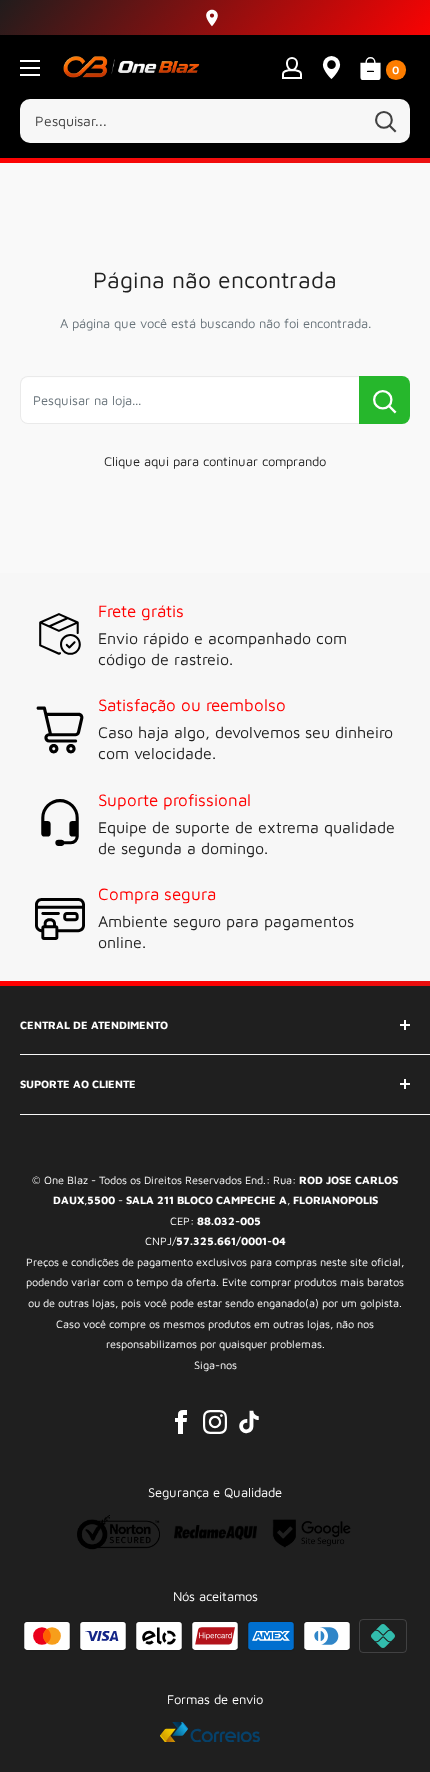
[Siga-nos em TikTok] (249, 1422)
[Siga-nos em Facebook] (181, 1422)
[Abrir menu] (30, 68)
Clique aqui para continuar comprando (215, 461)
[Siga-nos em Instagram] (215, 1422)
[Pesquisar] (385, 121)
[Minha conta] (292, 67)
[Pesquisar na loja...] (384, 400)
